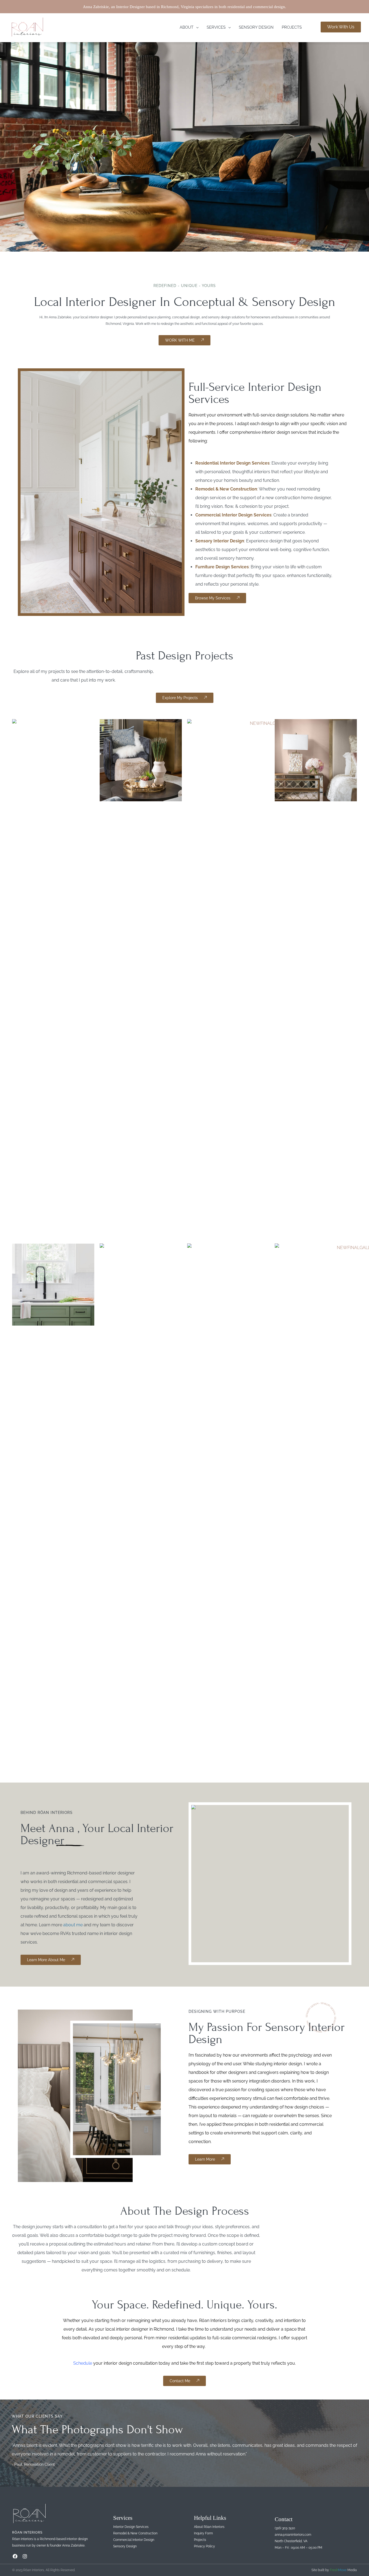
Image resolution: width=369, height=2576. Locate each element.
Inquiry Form (203, 2533)
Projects (292, 27)
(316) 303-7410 (285, 2528)
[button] (189, 27)
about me (73, 1925)
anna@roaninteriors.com (293, 2535)
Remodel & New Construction (226, 489)
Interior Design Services (131, 2527)
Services (216, 27)
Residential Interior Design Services (232, 463)
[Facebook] (15, 2556)
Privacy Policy (204, 2546)
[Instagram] (25, 2556)
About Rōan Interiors (209, 2527)
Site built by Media (334, 2570)
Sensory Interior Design (220, 541)
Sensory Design (256, 27)
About (187, 27)
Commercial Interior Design (134, 2540)
